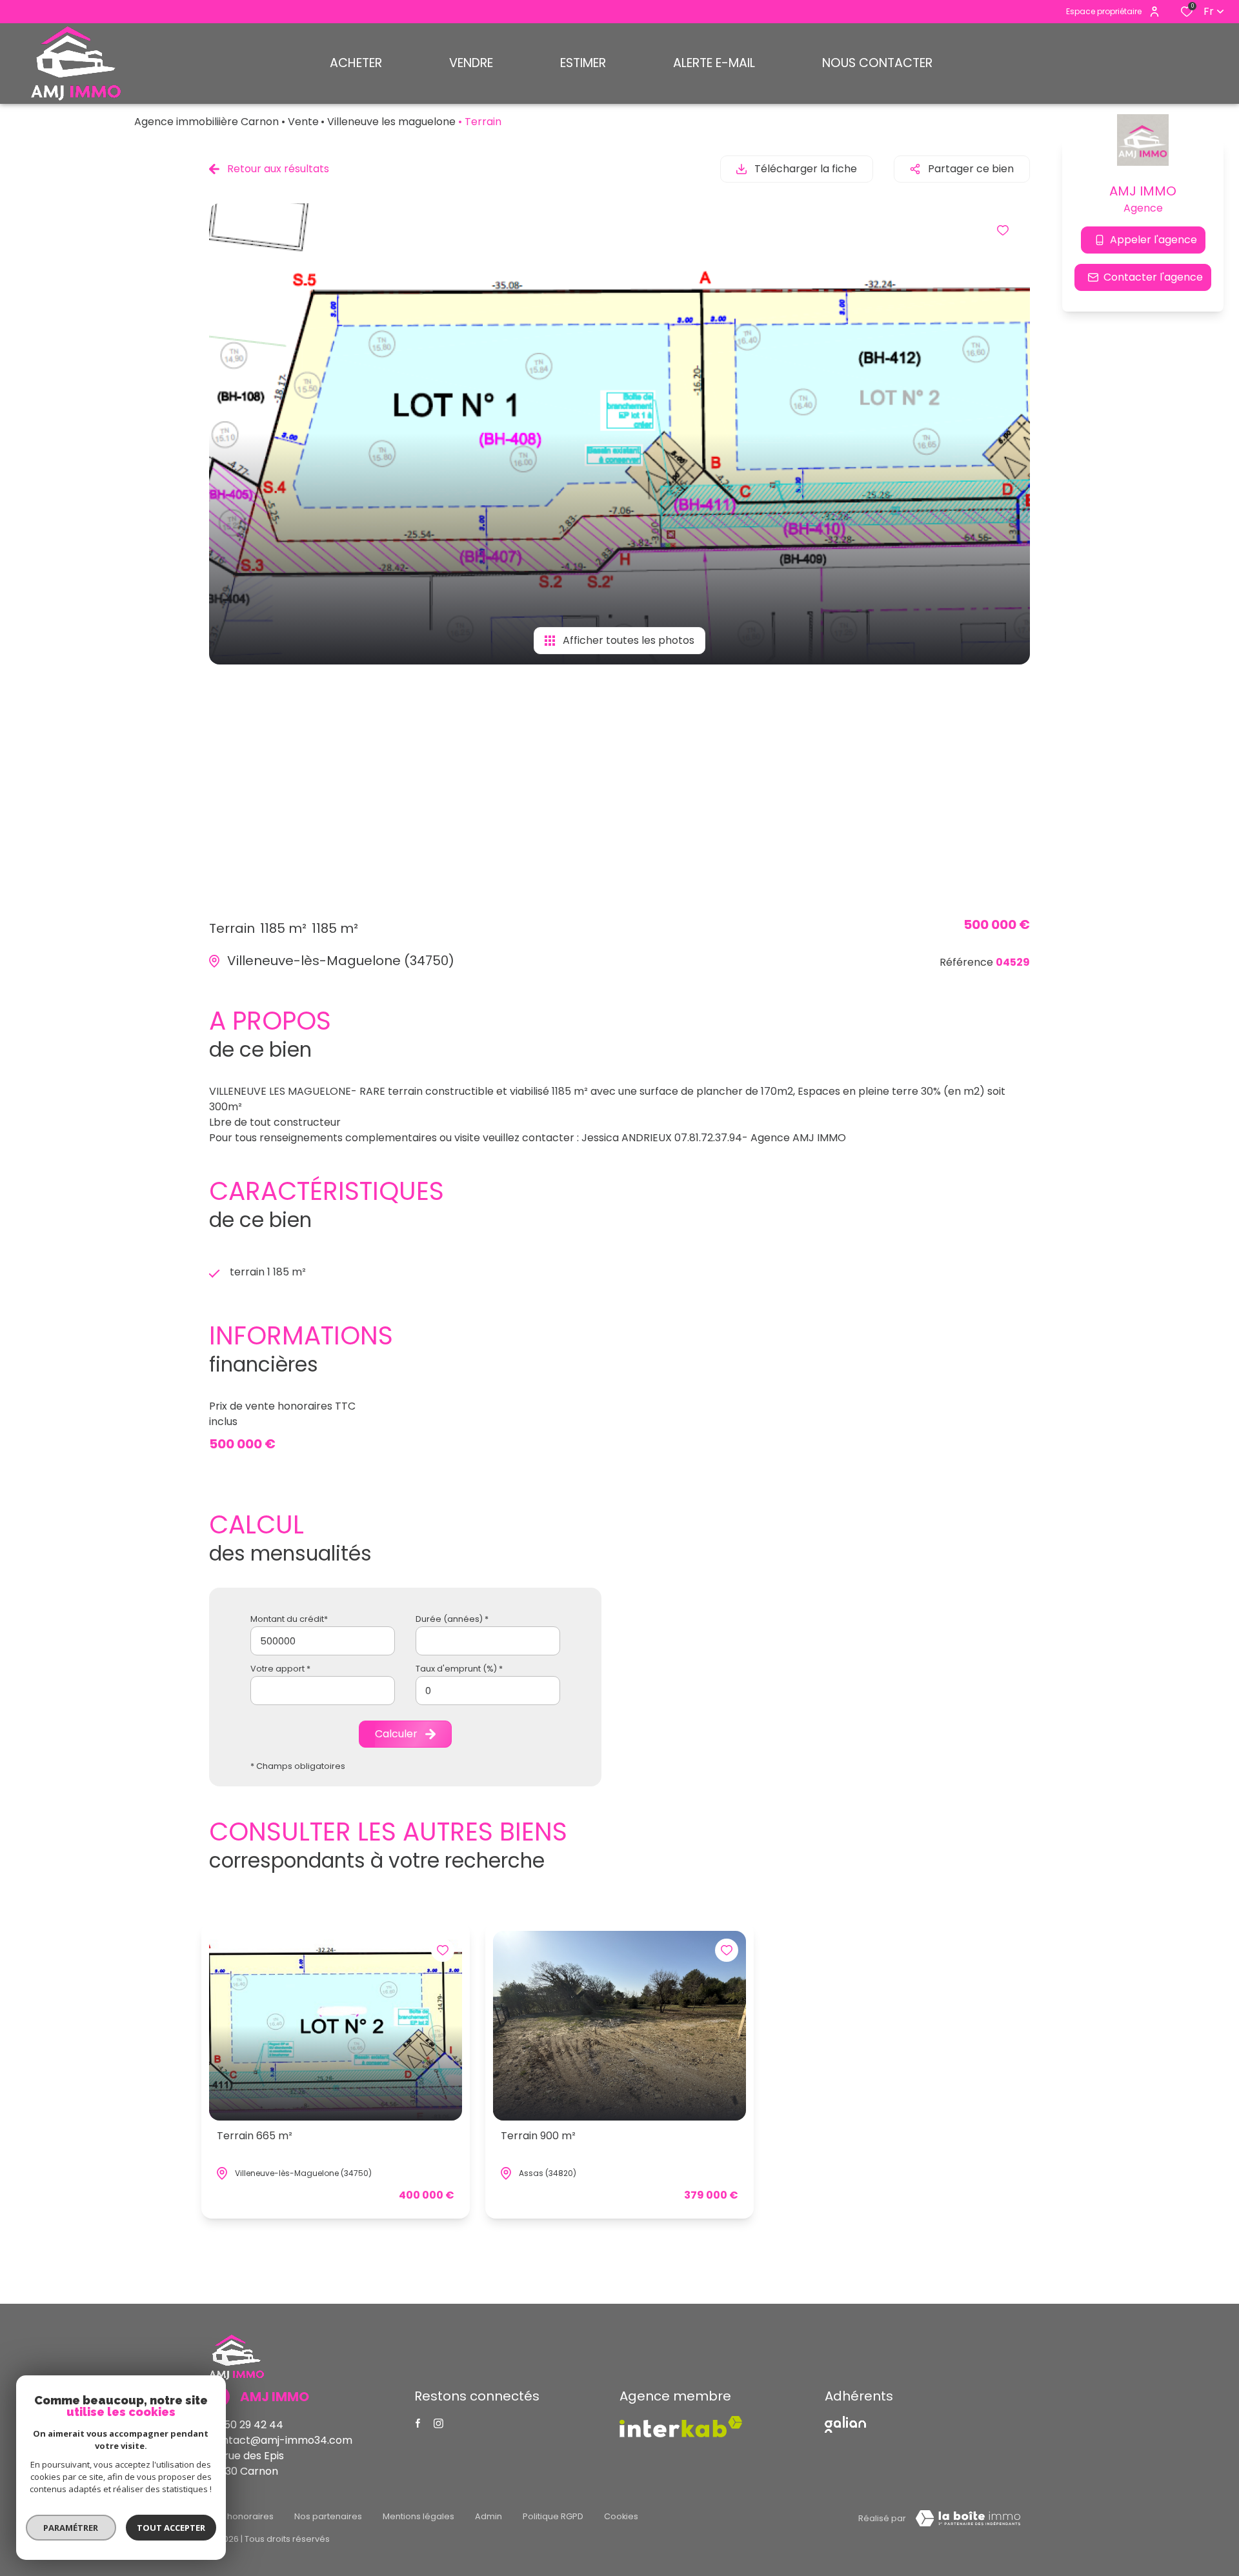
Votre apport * (280, 1669)
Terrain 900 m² (538, 2136)
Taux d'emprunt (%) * (459, 1669)
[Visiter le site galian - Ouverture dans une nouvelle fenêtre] (845, 2424)
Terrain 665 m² (255, 2136)
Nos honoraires (241, 2516)
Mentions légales (418, 2516)
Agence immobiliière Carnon (206, 122)
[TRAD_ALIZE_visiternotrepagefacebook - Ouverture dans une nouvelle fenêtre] (418, 2423)
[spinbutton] (488, 1691)
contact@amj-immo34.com (281, 2440)
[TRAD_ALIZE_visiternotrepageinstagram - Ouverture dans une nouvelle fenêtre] (438, 2423)
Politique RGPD (553, 2516)
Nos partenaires (328, 2516)
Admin (489, 2516)
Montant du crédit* (289, 1619)
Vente (303, 122)
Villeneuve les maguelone (391, 122)
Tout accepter (171, 2528)
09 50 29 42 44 (246, 2425)
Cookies (621, 2516)
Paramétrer (71, 2528)
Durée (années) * (452, 1619)
